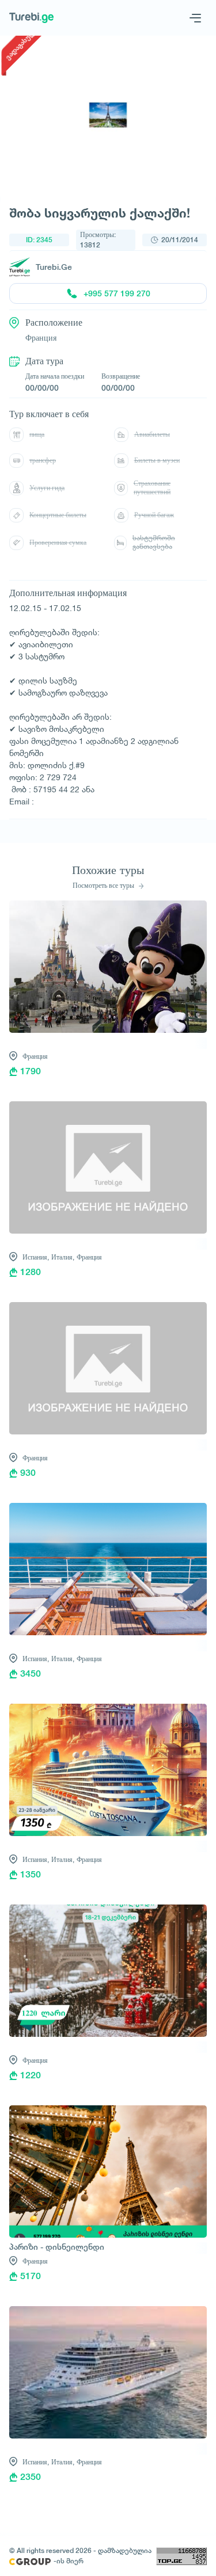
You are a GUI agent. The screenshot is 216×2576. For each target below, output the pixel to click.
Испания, (36, 1257)
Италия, (63, 1257)
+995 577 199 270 (117, 293)
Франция (35, 1056)
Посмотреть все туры (104, 886)
